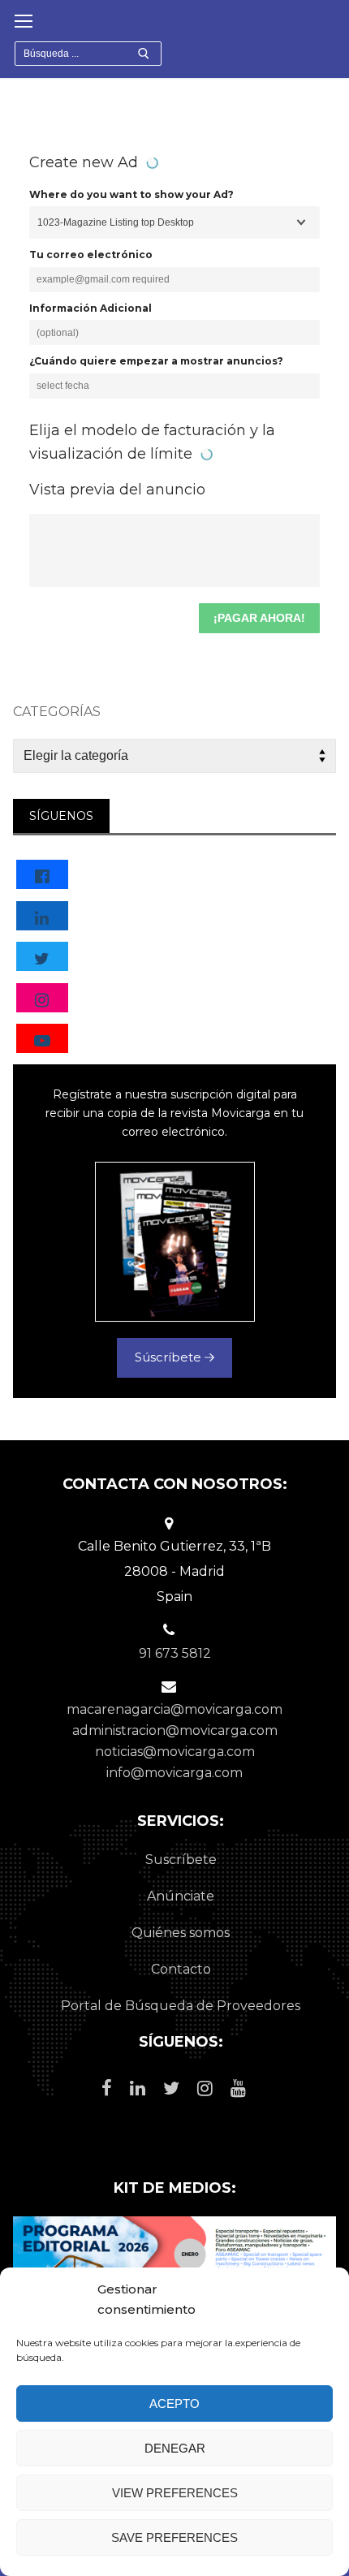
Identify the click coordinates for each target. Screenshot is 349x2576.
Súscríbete (170, 1357)
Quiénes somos (181, 1933)
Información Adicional (90, 308)
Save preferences (174, 2537)
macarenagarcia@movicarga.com (174, 1709)
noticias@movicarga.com (175, 1752)
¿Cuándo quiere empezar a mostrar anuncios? (156, 361)
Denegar (175, 2448)
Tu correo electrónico (91, 255)
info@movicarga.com (174, 1773)
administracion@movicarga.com (175, 1730)
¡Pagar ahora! (259, 618)
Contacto (181, 1969)
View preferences (175, 2493)
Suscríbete (181, 1860)
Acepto (174, 2403)
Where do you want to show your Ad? (131, 194)
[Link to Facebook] (42, 876)
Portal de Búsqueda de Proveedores (181, 2006)
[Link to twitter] (42, 958)
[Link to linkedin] (42, 917)
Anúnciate (181, 1896)
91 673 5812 (175, 1653)
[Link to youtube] (42, 1040)
